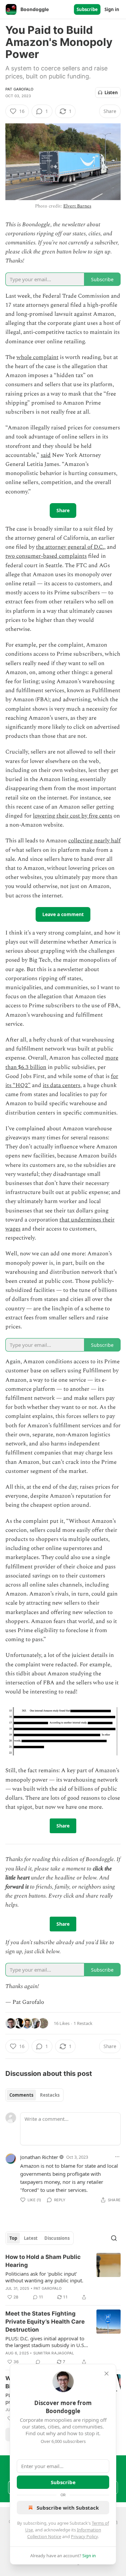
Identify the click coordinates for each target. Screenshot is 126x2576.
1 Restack (83, 2023)
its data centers (61, 1085)
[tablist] (34, 2095)
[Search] (114, 2238)
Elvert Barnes (77, 206)
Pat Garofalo (19, 89)
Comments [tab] (21, 2095)
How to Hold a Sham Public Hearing (43, 2261)
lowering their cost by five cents (73, 816)
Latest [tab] (31, 2238)
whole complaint (37, 357)
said (46, 455)
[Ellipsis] (117, 2157)
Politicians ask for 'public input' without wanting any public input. (44, 2277)
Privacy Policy (84, 2536)
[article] (63, 2277)
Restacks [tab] (50, 2095)
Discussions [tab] (57, 2238)
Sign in (112, 9)
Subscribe (87, 9)
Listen (111, 93)
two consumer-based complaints (46, 556)
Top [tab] (13, 2238)
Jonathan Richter (39, 2157)
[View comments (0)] (38, 2362)
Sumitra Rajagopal (54, 2353)
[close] (107, 2374)
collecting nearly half (94, 841)
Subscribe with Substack (68, 2508)
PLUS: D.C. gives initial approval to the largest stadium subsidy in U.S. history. (45, 2342)
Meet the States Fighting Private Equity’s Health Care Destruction (45, 2322)
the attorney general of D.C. (70, 547)
